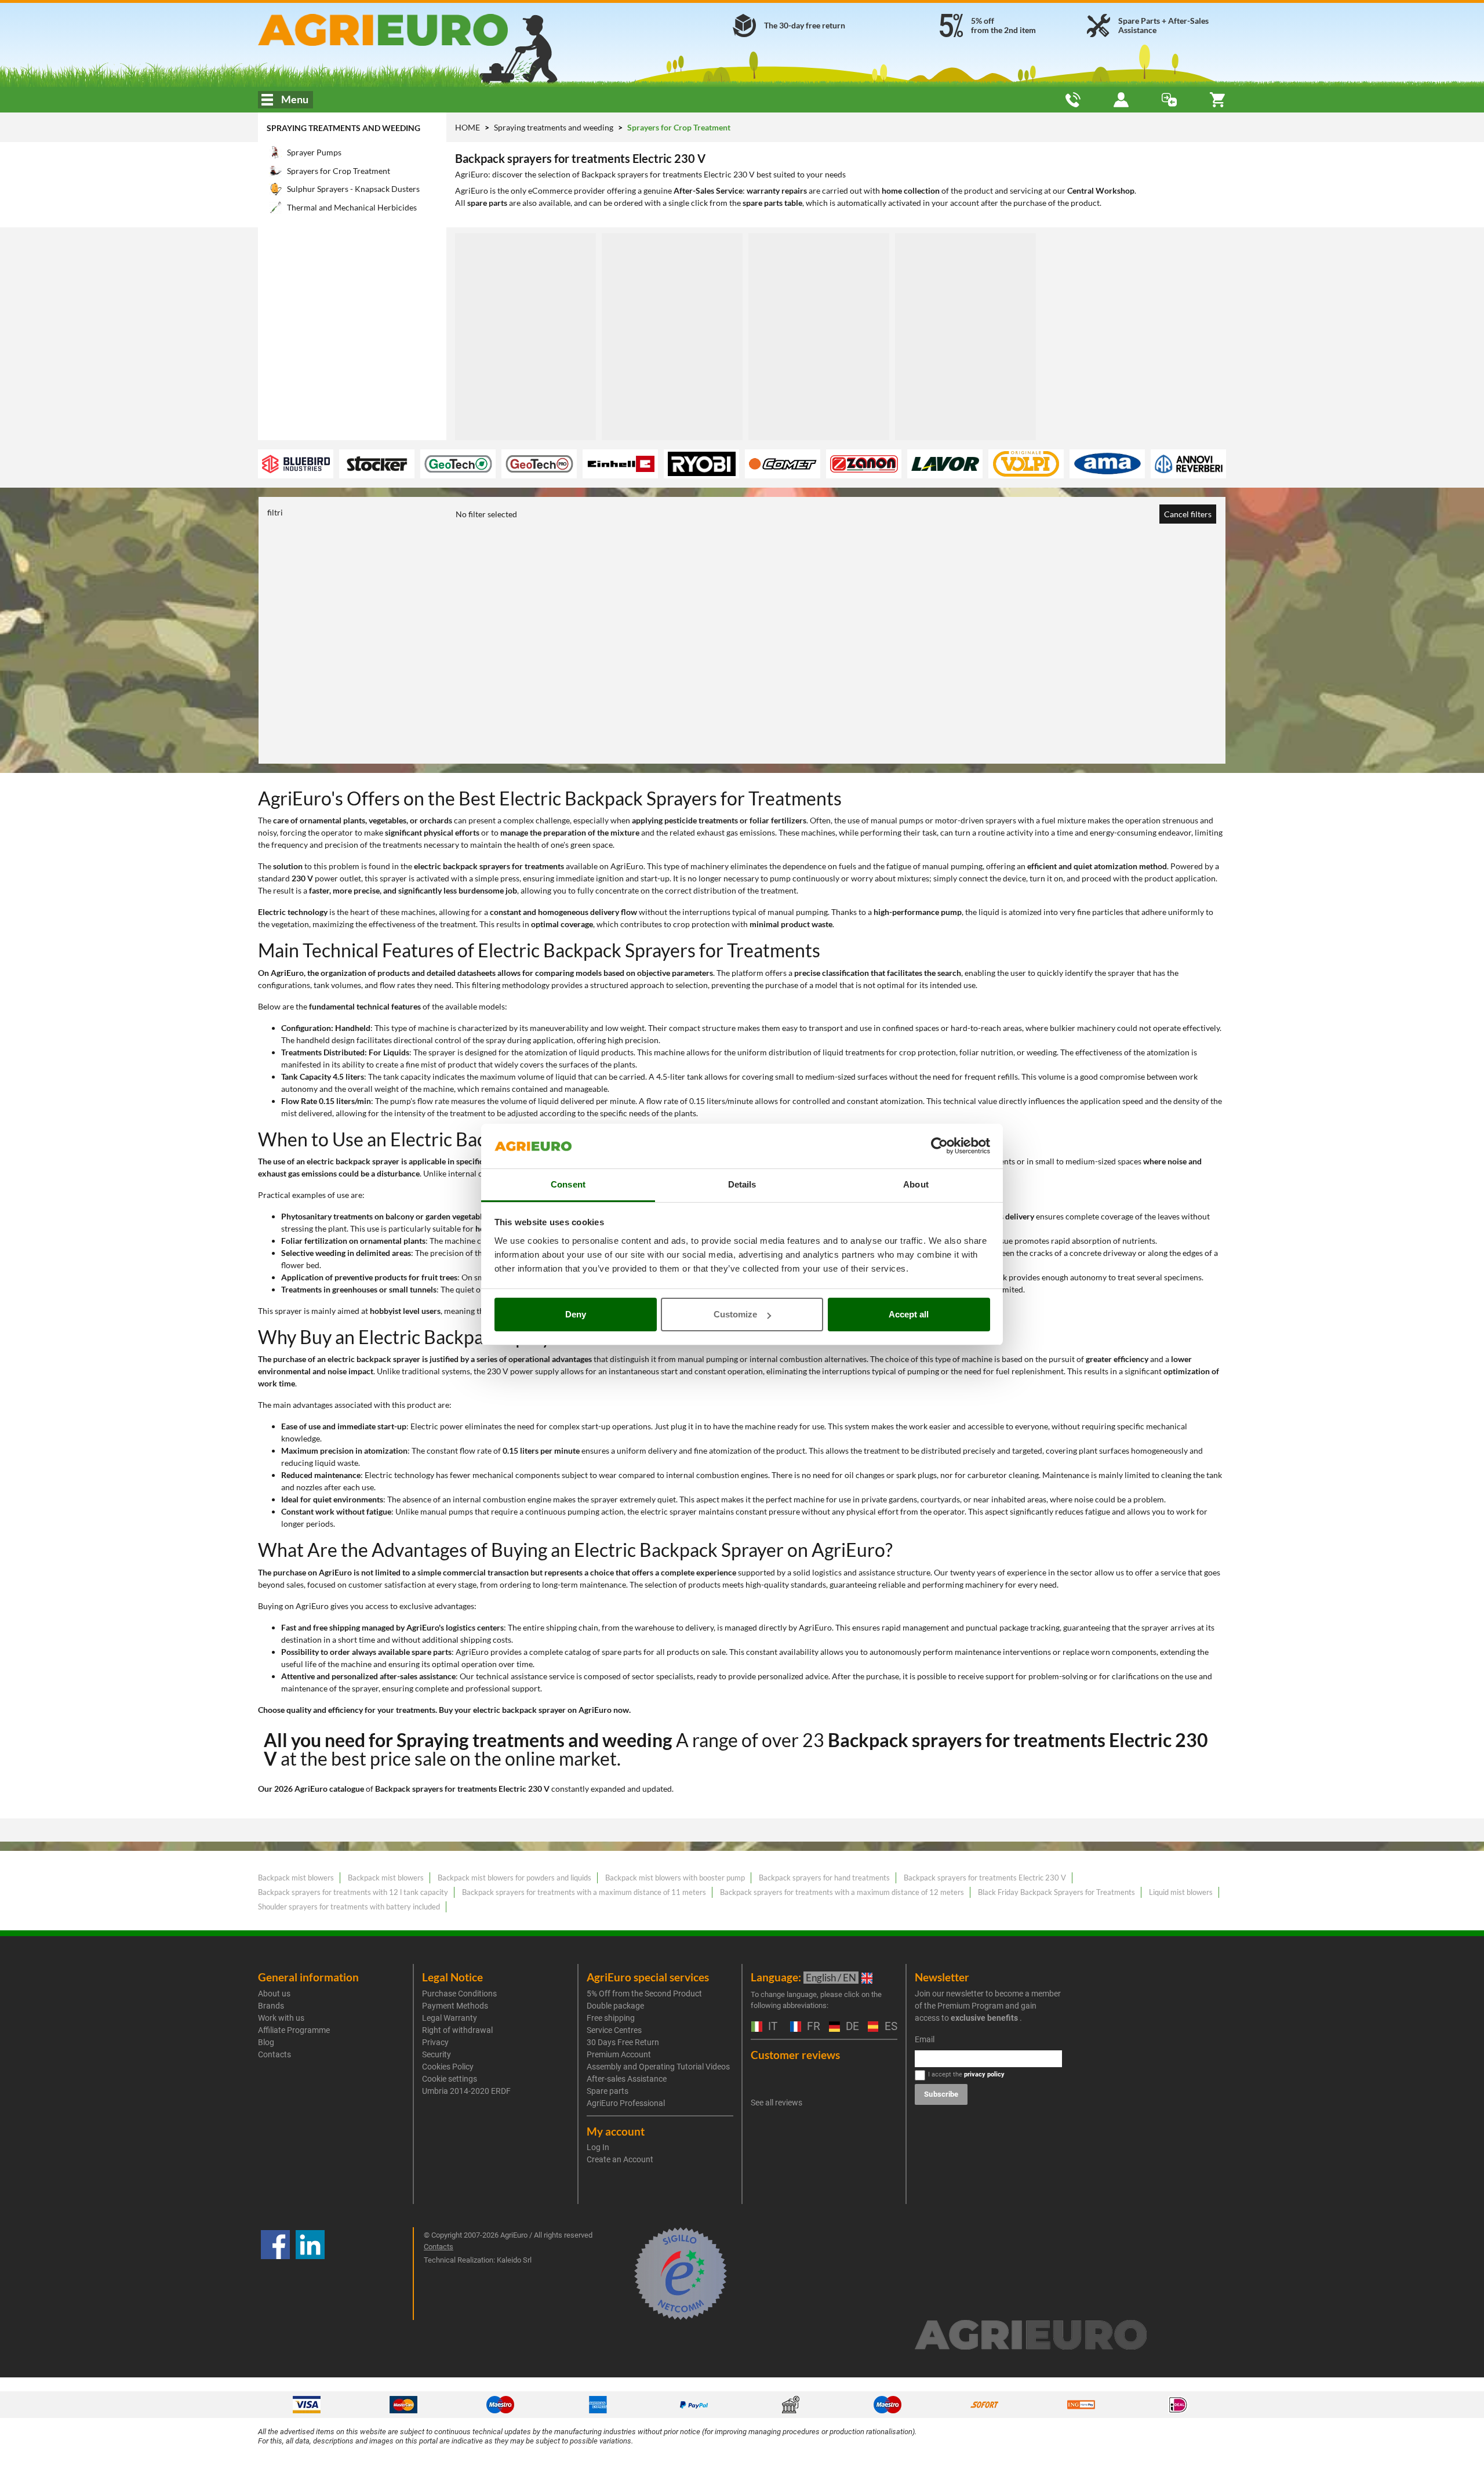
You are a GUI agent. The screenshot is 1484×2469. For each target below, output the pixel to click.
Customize (735, 1314)
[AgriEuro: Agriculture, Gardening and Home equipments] (414, 30)
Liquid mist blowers (1181, 1892)
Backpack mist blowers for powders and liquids (514, 1878)
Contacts (274, 2054)
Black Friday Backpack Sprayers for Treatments (1056, 1892)
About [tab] (916, 1184)
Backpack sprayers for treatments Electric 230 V (985, 1878)
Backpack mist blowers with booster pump (675, 1878)
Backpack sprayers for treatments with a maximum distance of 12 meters (842, 1892)
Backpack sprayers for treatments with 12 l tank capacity (353, 1892)
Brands (271, 2006)
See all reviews (776, 2103)
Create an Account (620, 2159)
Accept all (909, 1314)
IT (771, 2027)
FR (812, 2027)
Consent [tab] (568, 1184)
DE (851, 2027)
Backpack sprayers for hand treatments (824, 1878)
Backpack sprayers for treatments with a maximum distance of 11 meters (584, 1892)
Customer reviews (795, 2055)
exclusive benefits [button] (984, 2018)
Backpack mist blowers (296, 1878)
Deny (576, 1314)
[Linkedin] (310, 2274)
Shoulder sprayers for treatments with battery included (349, 1907)
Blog (266, 2042)
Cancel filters (1188, 514)
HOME (468, 127)
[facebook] (275, 2274)
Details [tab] (742, 1184)
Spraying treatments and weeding (343, 128)
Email (925, 2039)
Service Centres (614, 2030)
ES (890, 2027)
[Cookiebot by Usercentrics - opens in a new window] (939, 1146)
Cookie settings (450, 2079)
